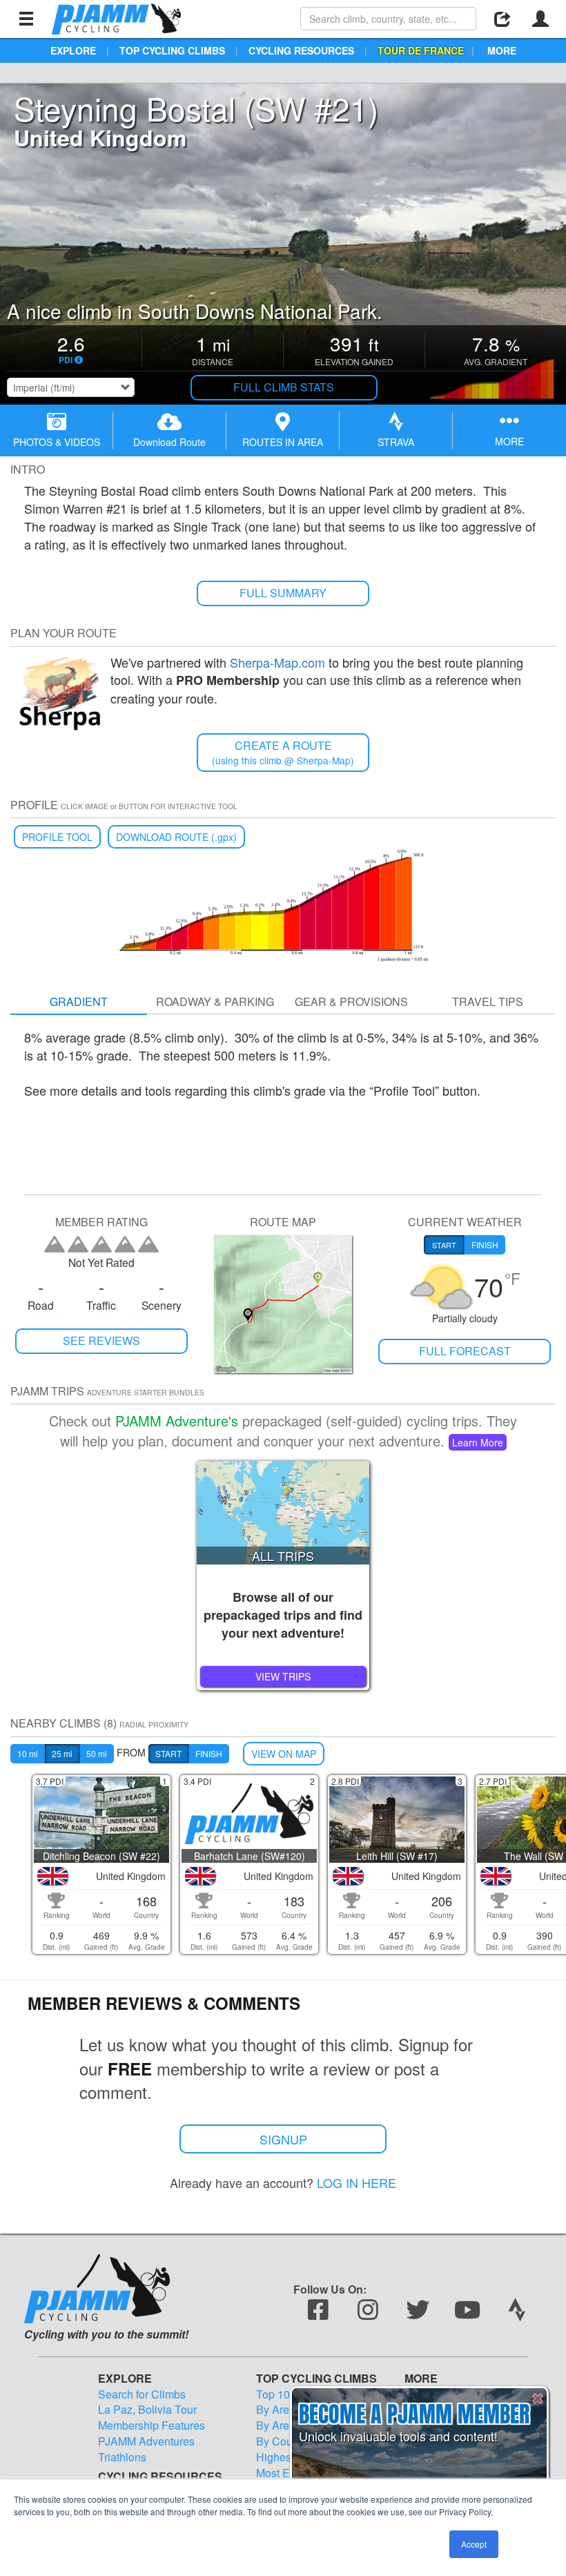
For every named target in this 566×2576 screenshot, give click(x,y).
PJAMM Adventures (146, 2441)
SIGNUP (283, 2139)
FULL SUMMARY (283, 593)
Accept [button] (474, 2544)
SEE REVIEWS (101, 1340)
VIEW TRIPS (283, 1676)
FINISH (209, 1753)
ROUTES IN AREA (283, 442)
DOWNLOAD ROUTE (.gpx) (176, 837)
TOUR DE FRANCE (421, 50)
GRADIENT (79, 1001)
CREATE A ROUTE (283, 752)
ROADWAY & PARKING (215, 1001)
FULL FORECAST (465, 1351)
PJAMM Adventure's (177, 1421)
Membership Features (152, 2425)
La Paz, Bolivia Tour (147, 2410)
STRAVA (396, 442)
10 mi (28, 1753)
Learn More (478, 1442)
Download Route (169, 442)
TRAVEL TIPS (488, 1001)
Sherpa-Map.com (277, 662)
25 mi (62, 1753)
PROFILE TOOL (57, 837)
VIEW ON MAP (284, 1754)
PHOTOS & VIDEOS (57, 442)
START (168, 1753)
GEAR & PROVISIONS (351, 1001)
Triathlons (122, 2457)
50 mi (97, 1753)
